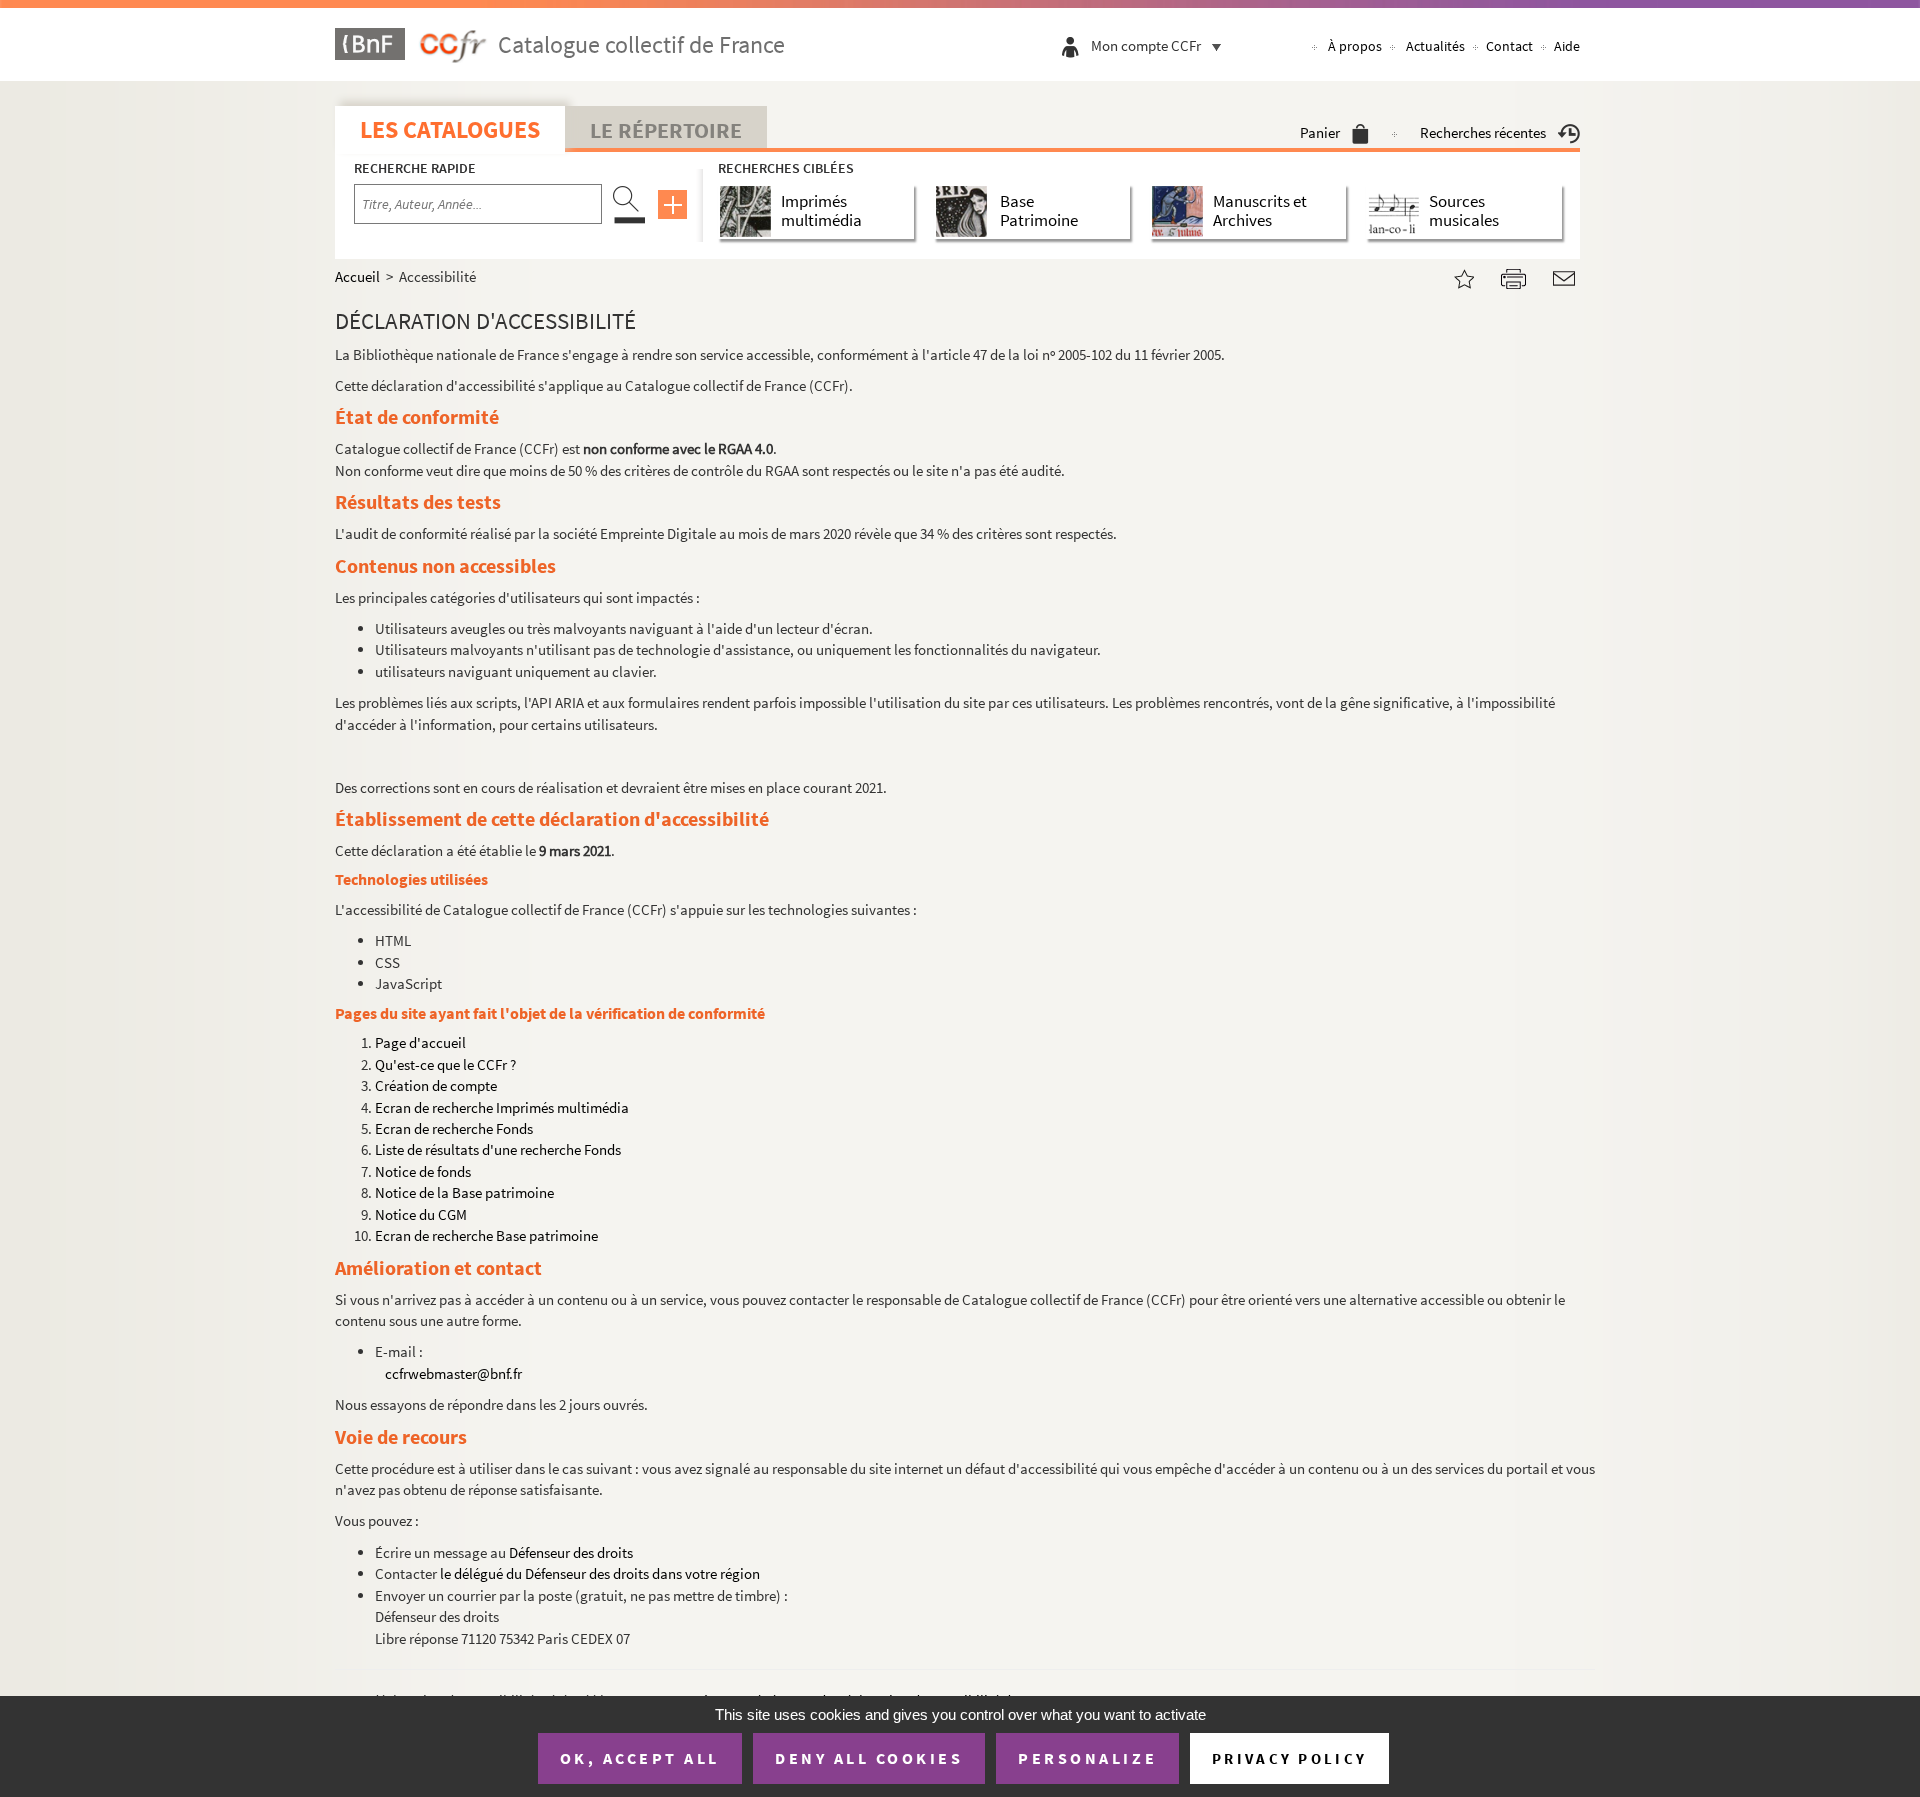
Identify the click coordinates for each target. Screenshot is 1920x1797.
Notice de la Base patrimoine (464, 1192)
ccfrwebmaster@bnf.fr (453, 1373)
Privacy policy (1289, 1758)
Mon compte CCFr (1146, 45)
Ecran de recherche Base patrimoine (486, 1235)
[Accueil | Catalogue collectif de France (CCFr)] (1452, 276)
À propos (1355, 46)
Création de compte (436, 1085)
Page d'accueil (420, 1042)
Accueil (357, 276)
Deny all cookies (869, 1758)
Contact (1509, 46)
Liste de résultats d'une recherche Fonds (498, 1149)
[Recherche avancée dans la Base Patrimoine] (965, 211)
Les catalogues (450, 129)
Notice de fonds (423, 1171)
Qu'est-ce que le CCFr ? (445, 1064)
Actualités (1435, 46)
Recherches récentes (1483, 132)
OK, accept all (640, 1758)
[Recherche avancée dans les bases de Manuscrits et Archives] (1181, 211)
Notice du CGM (421, 1214)
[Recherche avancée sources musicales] (1397, 211)
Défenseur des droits (571, 1552)
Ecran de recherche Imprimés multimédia (502, 1107)
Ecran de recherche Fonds (454, 1128)
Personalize (1087, 1758)
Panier (1320, 132)
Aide (1567, 46)
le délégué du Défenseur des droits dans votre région (600, 1573)
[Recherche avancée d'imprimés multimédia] (749, 211)
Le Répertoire (666, 130)
